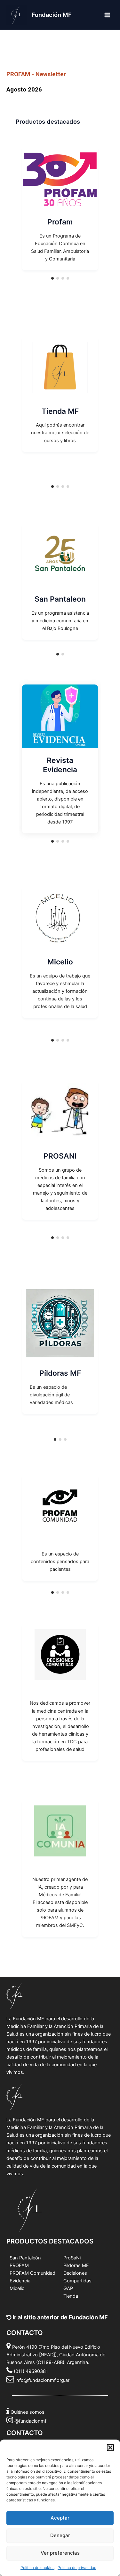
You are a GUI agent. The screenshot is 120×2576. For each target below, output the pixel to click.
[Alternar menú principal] (107, 15)
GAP (68, 2288)
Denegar (60, 2535)
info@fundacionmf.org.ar (42, 2380)
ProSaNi (72, 2258)
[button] (110, 2448)
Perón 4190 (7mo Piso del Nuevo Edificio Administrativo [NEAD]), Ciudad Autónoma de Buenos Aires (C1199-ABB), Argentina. (56, 2355)
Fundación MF (52, 15)
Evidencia (20, 2281)
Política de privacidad (77, 2568)
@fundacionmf (30, 2421)
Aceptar (60, 2518)
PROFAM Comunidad (32, 2273)
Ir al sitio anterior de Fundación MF (60, 2317)
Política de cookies (37, 2568)
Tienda (71, 2296)
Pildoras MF (76, 2265)
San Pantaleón (25, 2258)
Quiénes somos (28, 2412)
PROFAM (19, 2265)
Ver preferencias (60, 2553)
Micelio (17, 2288)
